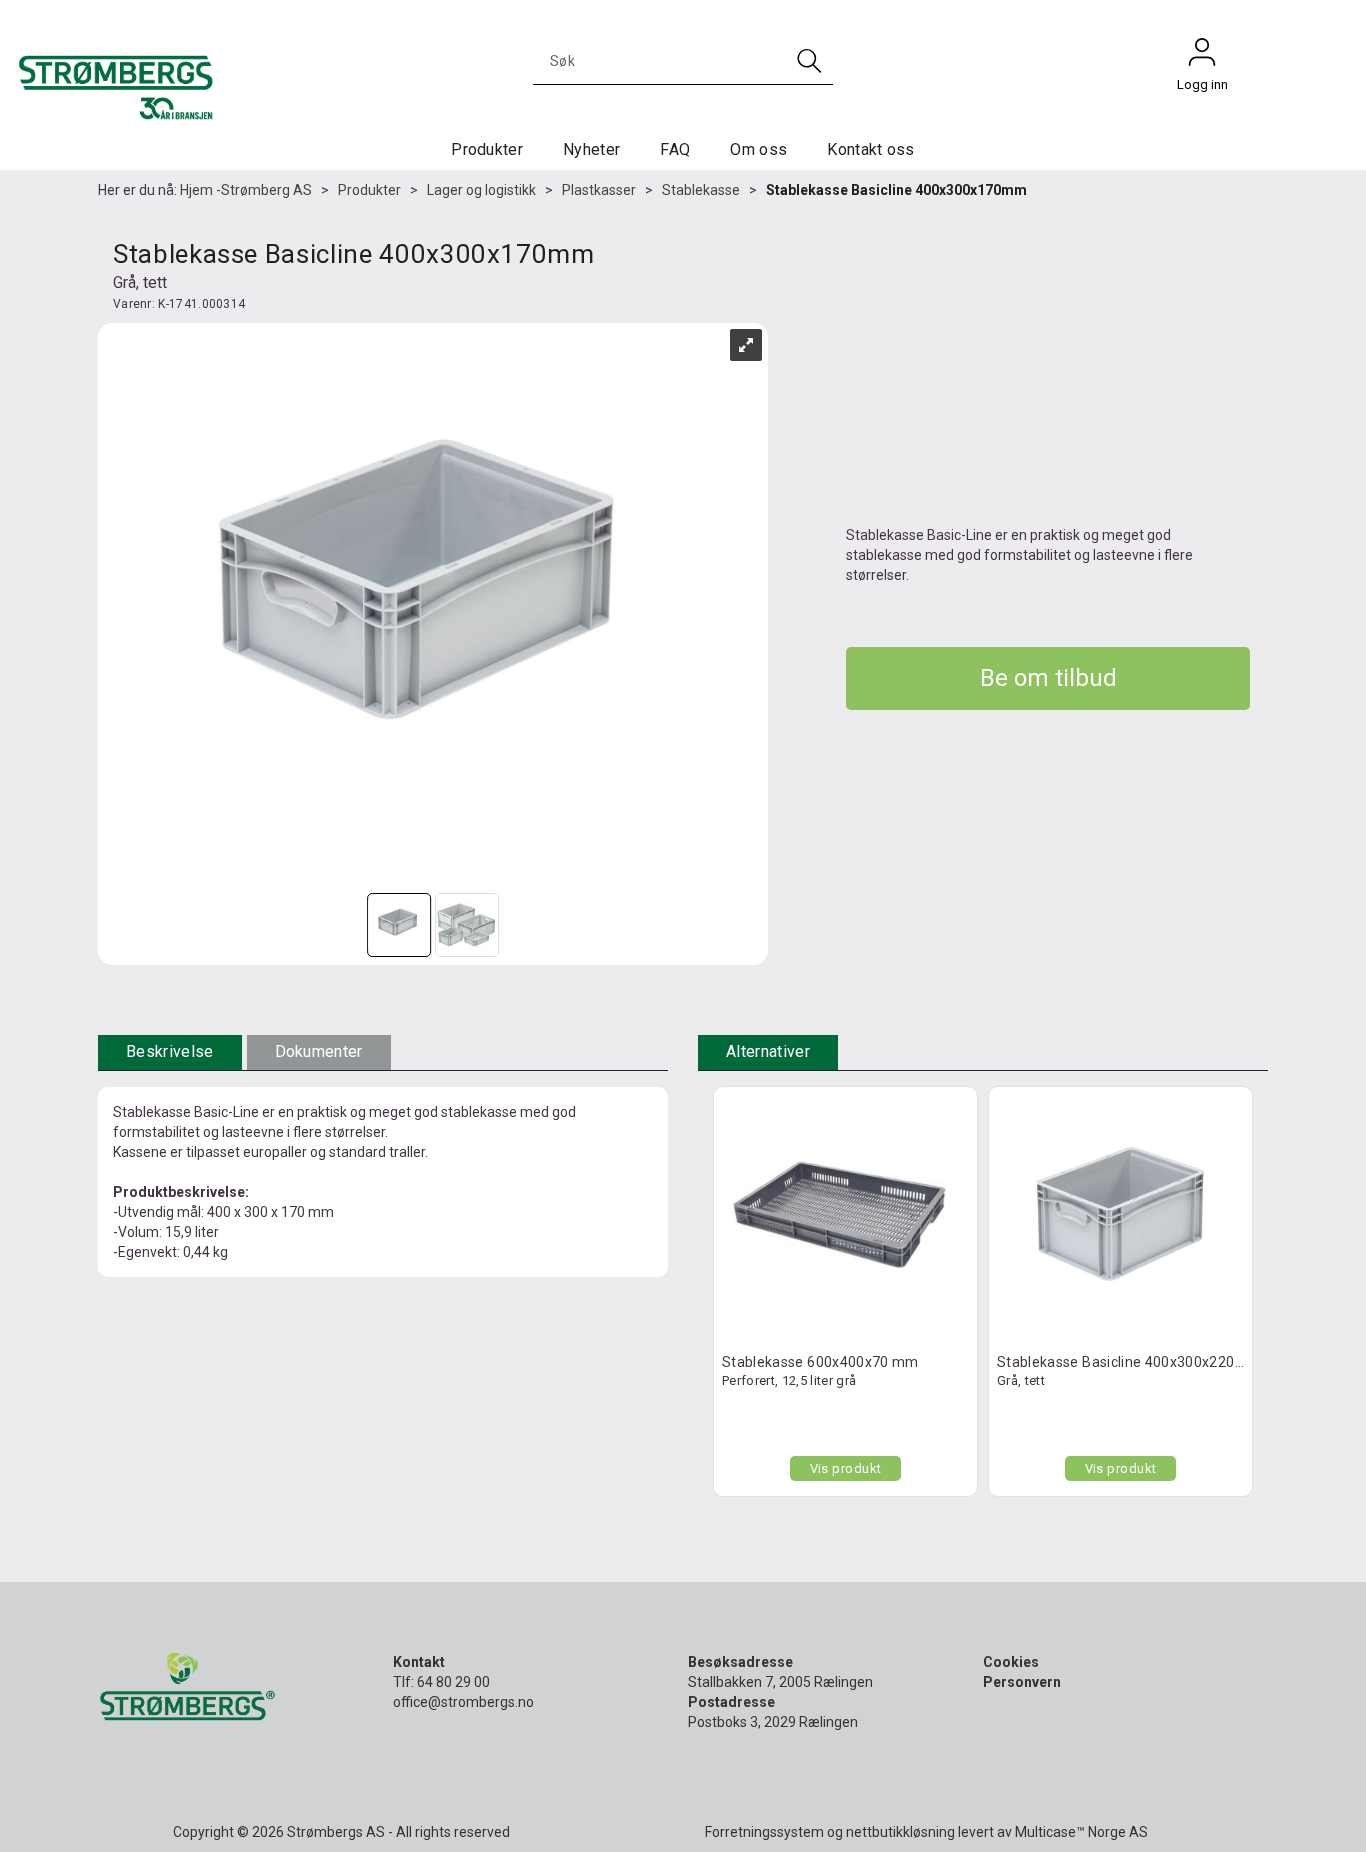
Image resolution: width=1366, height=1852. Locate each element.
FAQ (675, 149)
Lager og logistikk (481, 190)
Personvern (1022, 1682)
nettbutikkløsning (900, 1832)
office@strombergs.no (463, 1702)
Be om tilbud (1048, 678)
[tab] (170, 1052)
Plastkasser (599, 190)
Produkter (487, 149)
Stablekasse (701, 190)
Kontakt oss (871, 149)
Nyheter (591, 149)
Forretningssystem (764, 1832)
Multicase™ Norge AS (1081, 1832)
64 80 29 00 (453, 1682)
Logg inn (1202, 57)
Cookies (1011, 1662)
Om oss (758, 149)
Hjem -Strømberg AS (246, 190)
